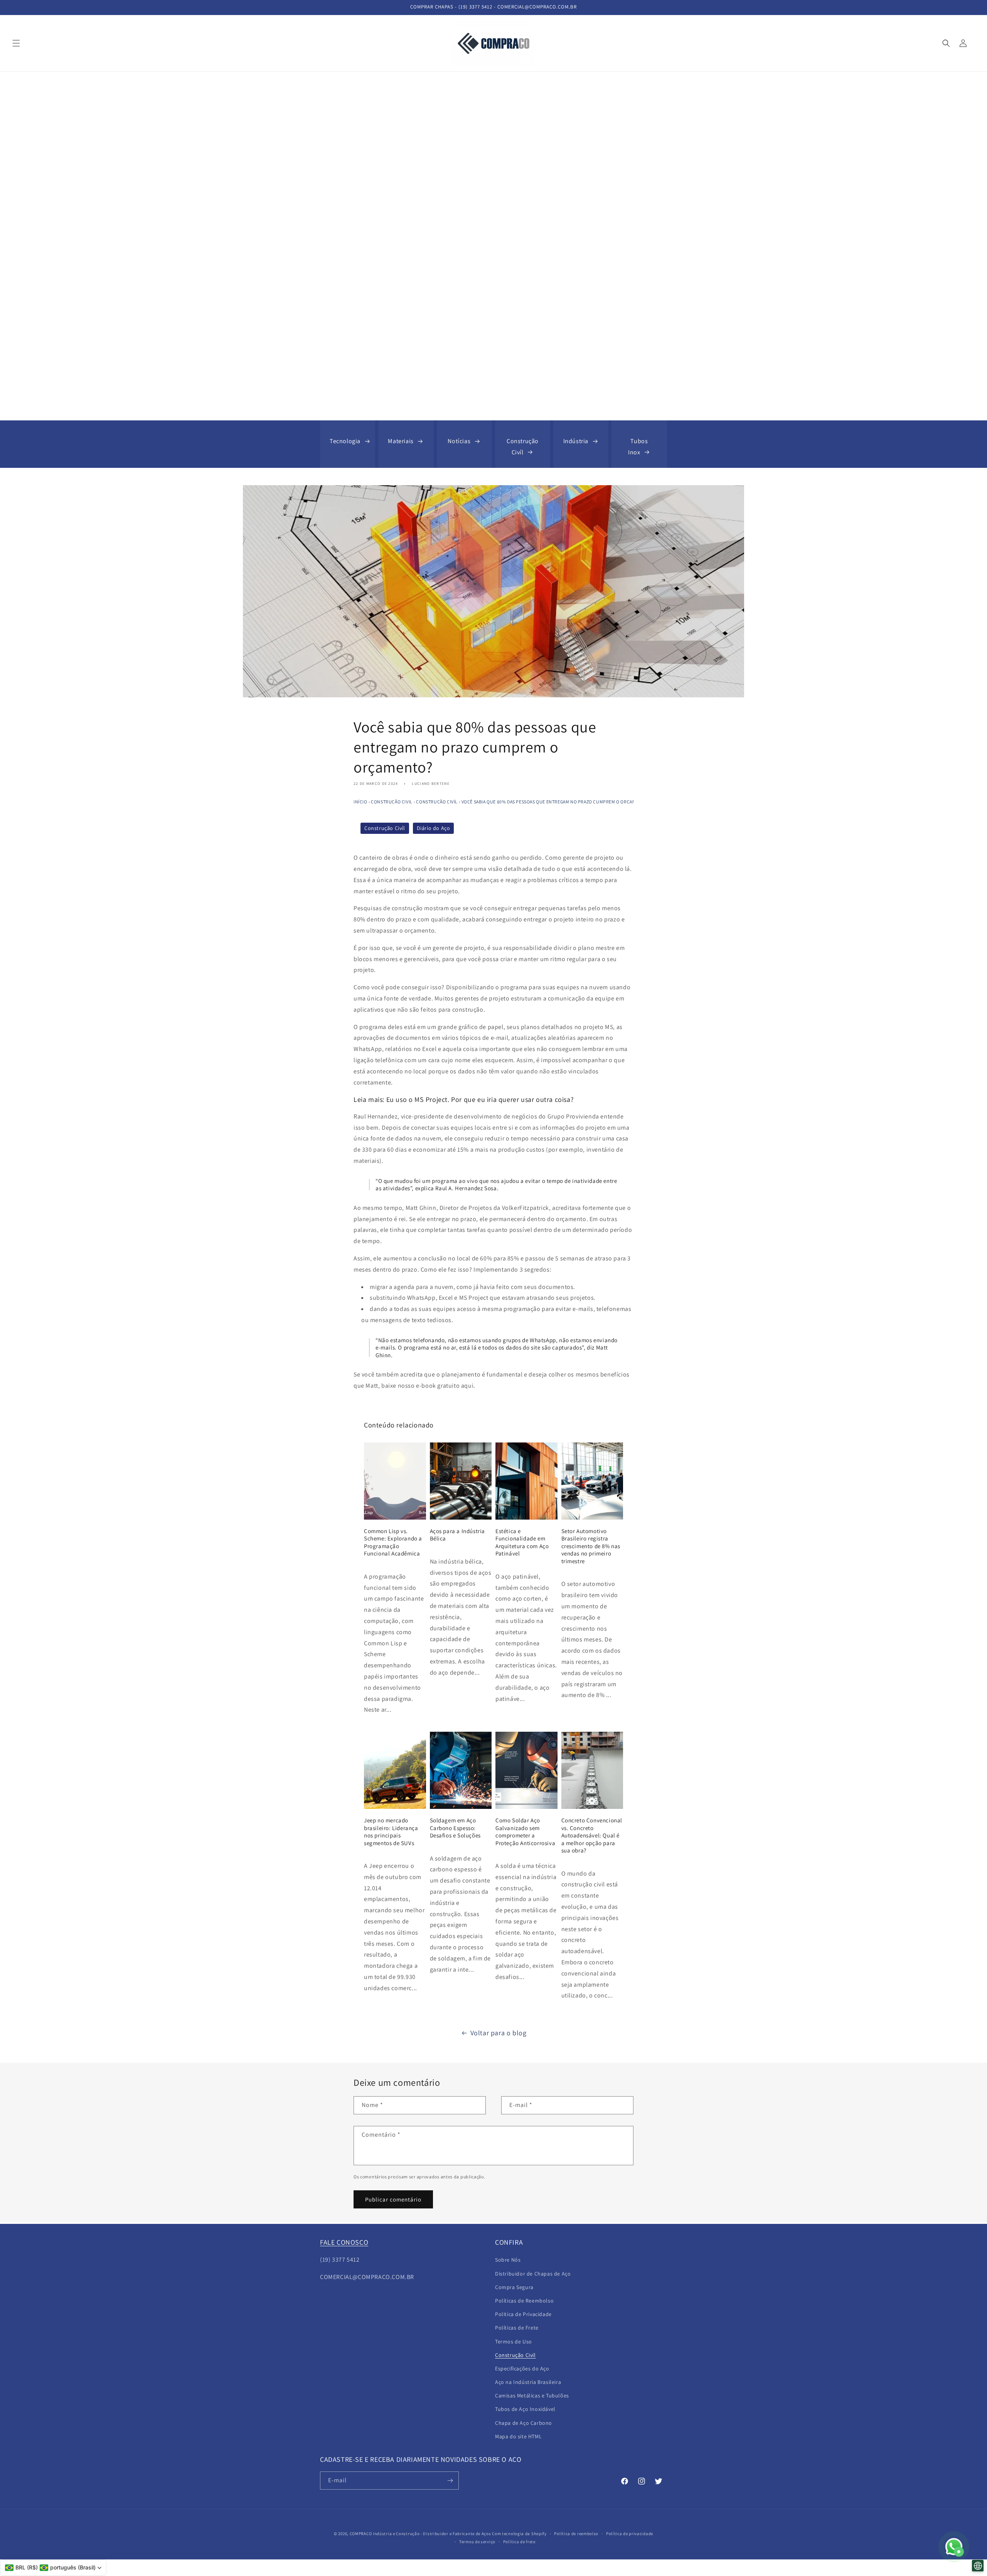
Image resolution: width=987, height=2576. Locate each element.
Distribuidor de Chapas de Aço (533, 2274)
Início (360, 802)
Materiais (401, 441)
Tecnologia (345, 441)
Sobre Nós (508, 2260)
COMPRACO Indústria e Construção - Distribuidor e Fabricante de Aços (420, 2534)
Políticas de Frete (517, 2328)
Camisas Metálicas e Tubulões (532, 2395)
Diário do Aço (434, 828)
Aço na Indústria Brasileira (528, 2382)
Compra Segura (514, 2287)
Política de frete (519, 2542)
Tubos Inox (638, 447)
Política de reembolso (576, 2534)
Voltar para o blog (499, 2033)
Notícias (459, 441)
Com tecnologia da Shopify (519, 2534)
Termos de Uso (514, 2342)
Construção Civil (392, 802)
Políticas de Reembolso (524, 2301)
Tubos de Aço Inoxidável (525, 2409)
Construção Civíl (523, 447)
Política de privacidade (630, 2534)
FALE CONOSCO (344, 2242)
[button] (16, 43)
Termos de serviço (477, 2542)
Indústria (576, 441)
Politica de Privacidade (523, 2314)
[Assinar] (450, 2481)
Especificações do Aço (522, 2369)
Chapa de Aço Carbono (524, 2423)
